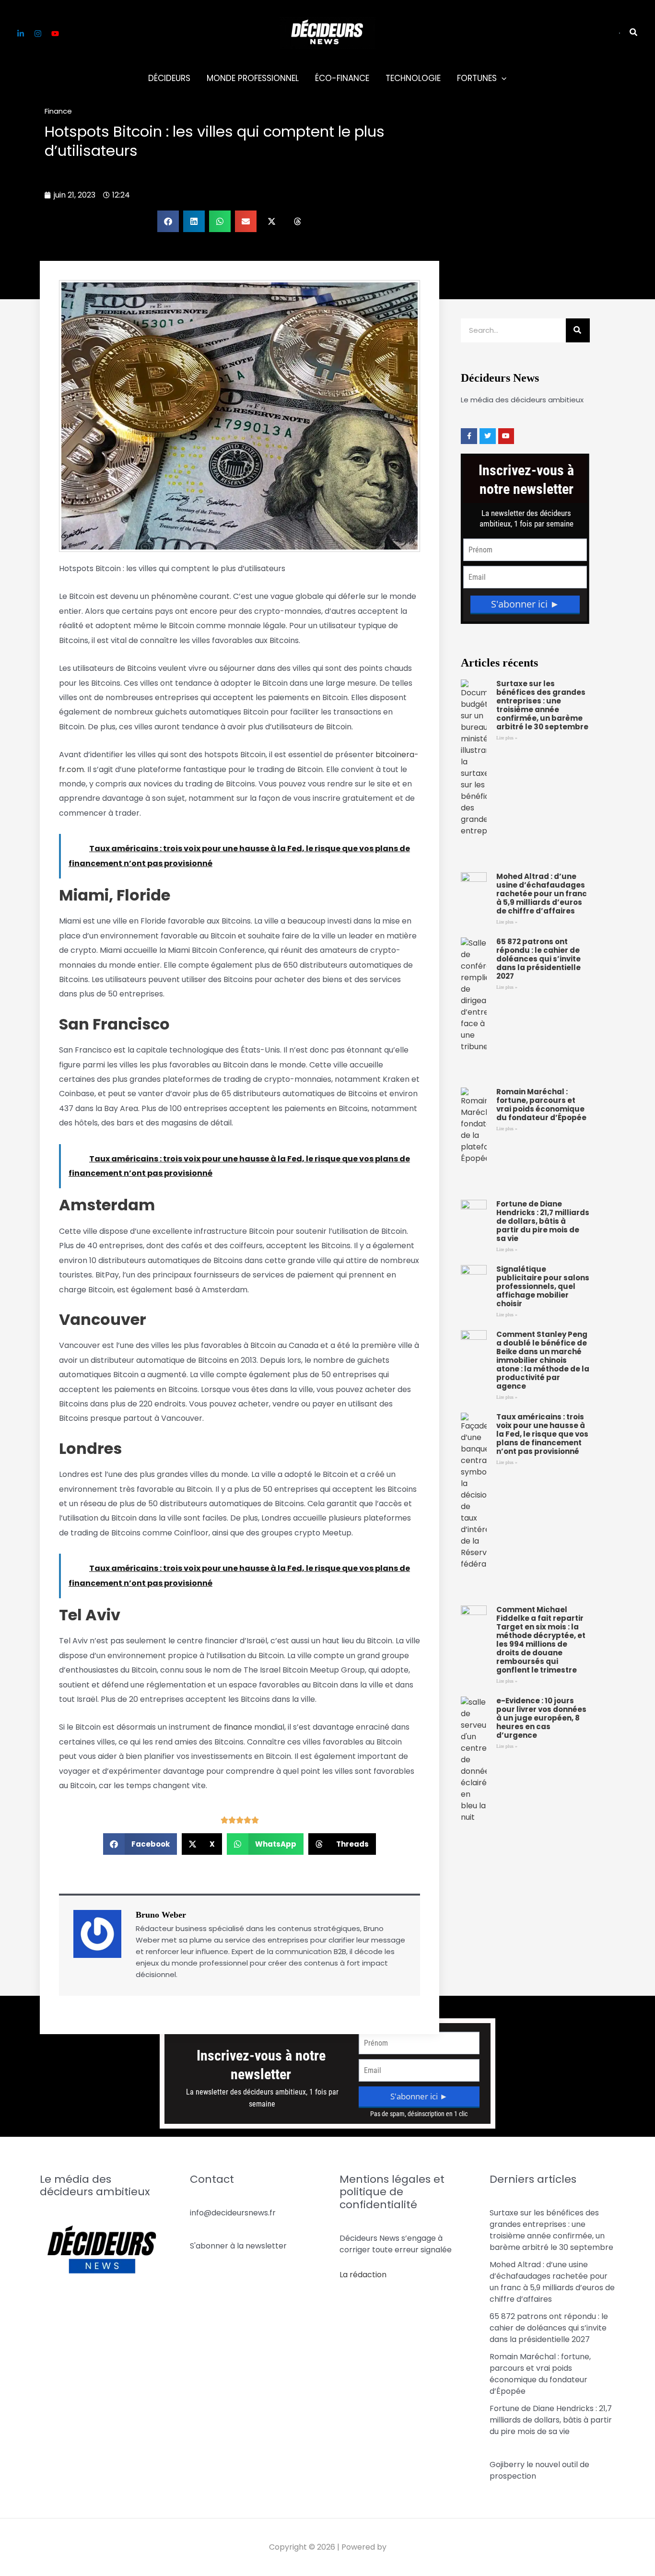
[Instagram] (38, 34)
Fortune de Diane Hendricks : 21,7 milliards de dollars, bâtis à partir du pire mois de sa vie (543, 1221)
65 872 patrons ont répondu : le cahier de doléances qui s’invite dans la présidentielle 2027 (538, 959)
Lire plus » (507, 738)
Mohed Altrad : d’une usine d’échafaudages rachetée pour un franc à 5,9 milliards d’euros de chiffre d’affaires (542, 894)
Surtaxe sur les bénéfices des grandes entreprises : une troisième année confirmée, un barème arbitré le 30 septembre (542, 705)
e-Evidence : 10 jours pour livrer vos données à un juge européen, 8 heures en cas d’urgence (541, 1718)
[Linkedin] (21, 34)
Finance (58, 111)
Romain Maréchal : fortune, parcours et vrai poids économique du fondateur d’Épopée (541, 1105)
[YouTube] (55, 34)
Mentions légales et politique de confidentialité (392, 2192)
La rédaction (363, 2275)
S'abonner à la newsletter (238, 2246)
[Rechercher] (578, 330)
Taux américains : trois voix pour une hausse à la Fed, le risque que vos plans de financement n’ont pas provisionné (542, 1434)
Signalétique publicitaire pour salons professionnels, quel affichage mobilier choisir (543, 1286)
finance (238, 1727)
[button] (620, 33)
